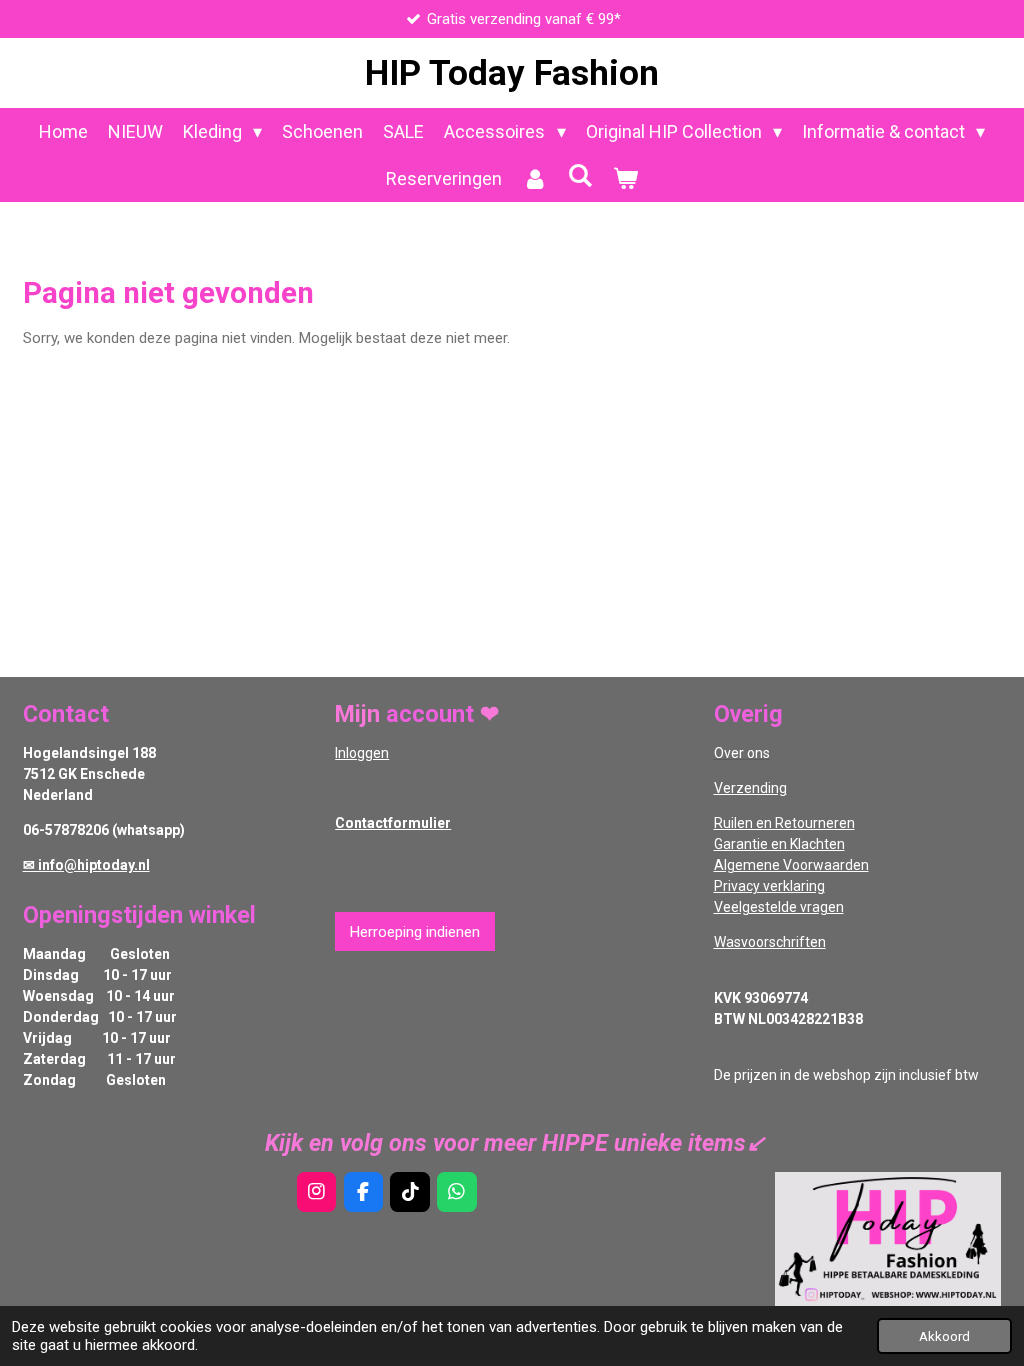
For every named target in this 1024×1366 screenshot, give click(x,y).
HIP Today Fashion (512, 73)
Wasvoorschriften (770, 942)
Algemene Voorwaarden (791, 865)
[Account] (534, 178)
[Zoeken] (579, 175)
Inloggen (362, 753)
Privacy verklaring (769, 886)
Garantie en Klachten (779, 844)
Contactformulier (393, 823)
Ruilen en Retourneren (784, 823)
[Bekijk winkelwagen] (625, 178)
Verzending (750, 788)
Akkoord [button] (944, 1336)
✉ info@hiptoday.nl (86, 865)
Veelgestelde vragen (779, 907)
